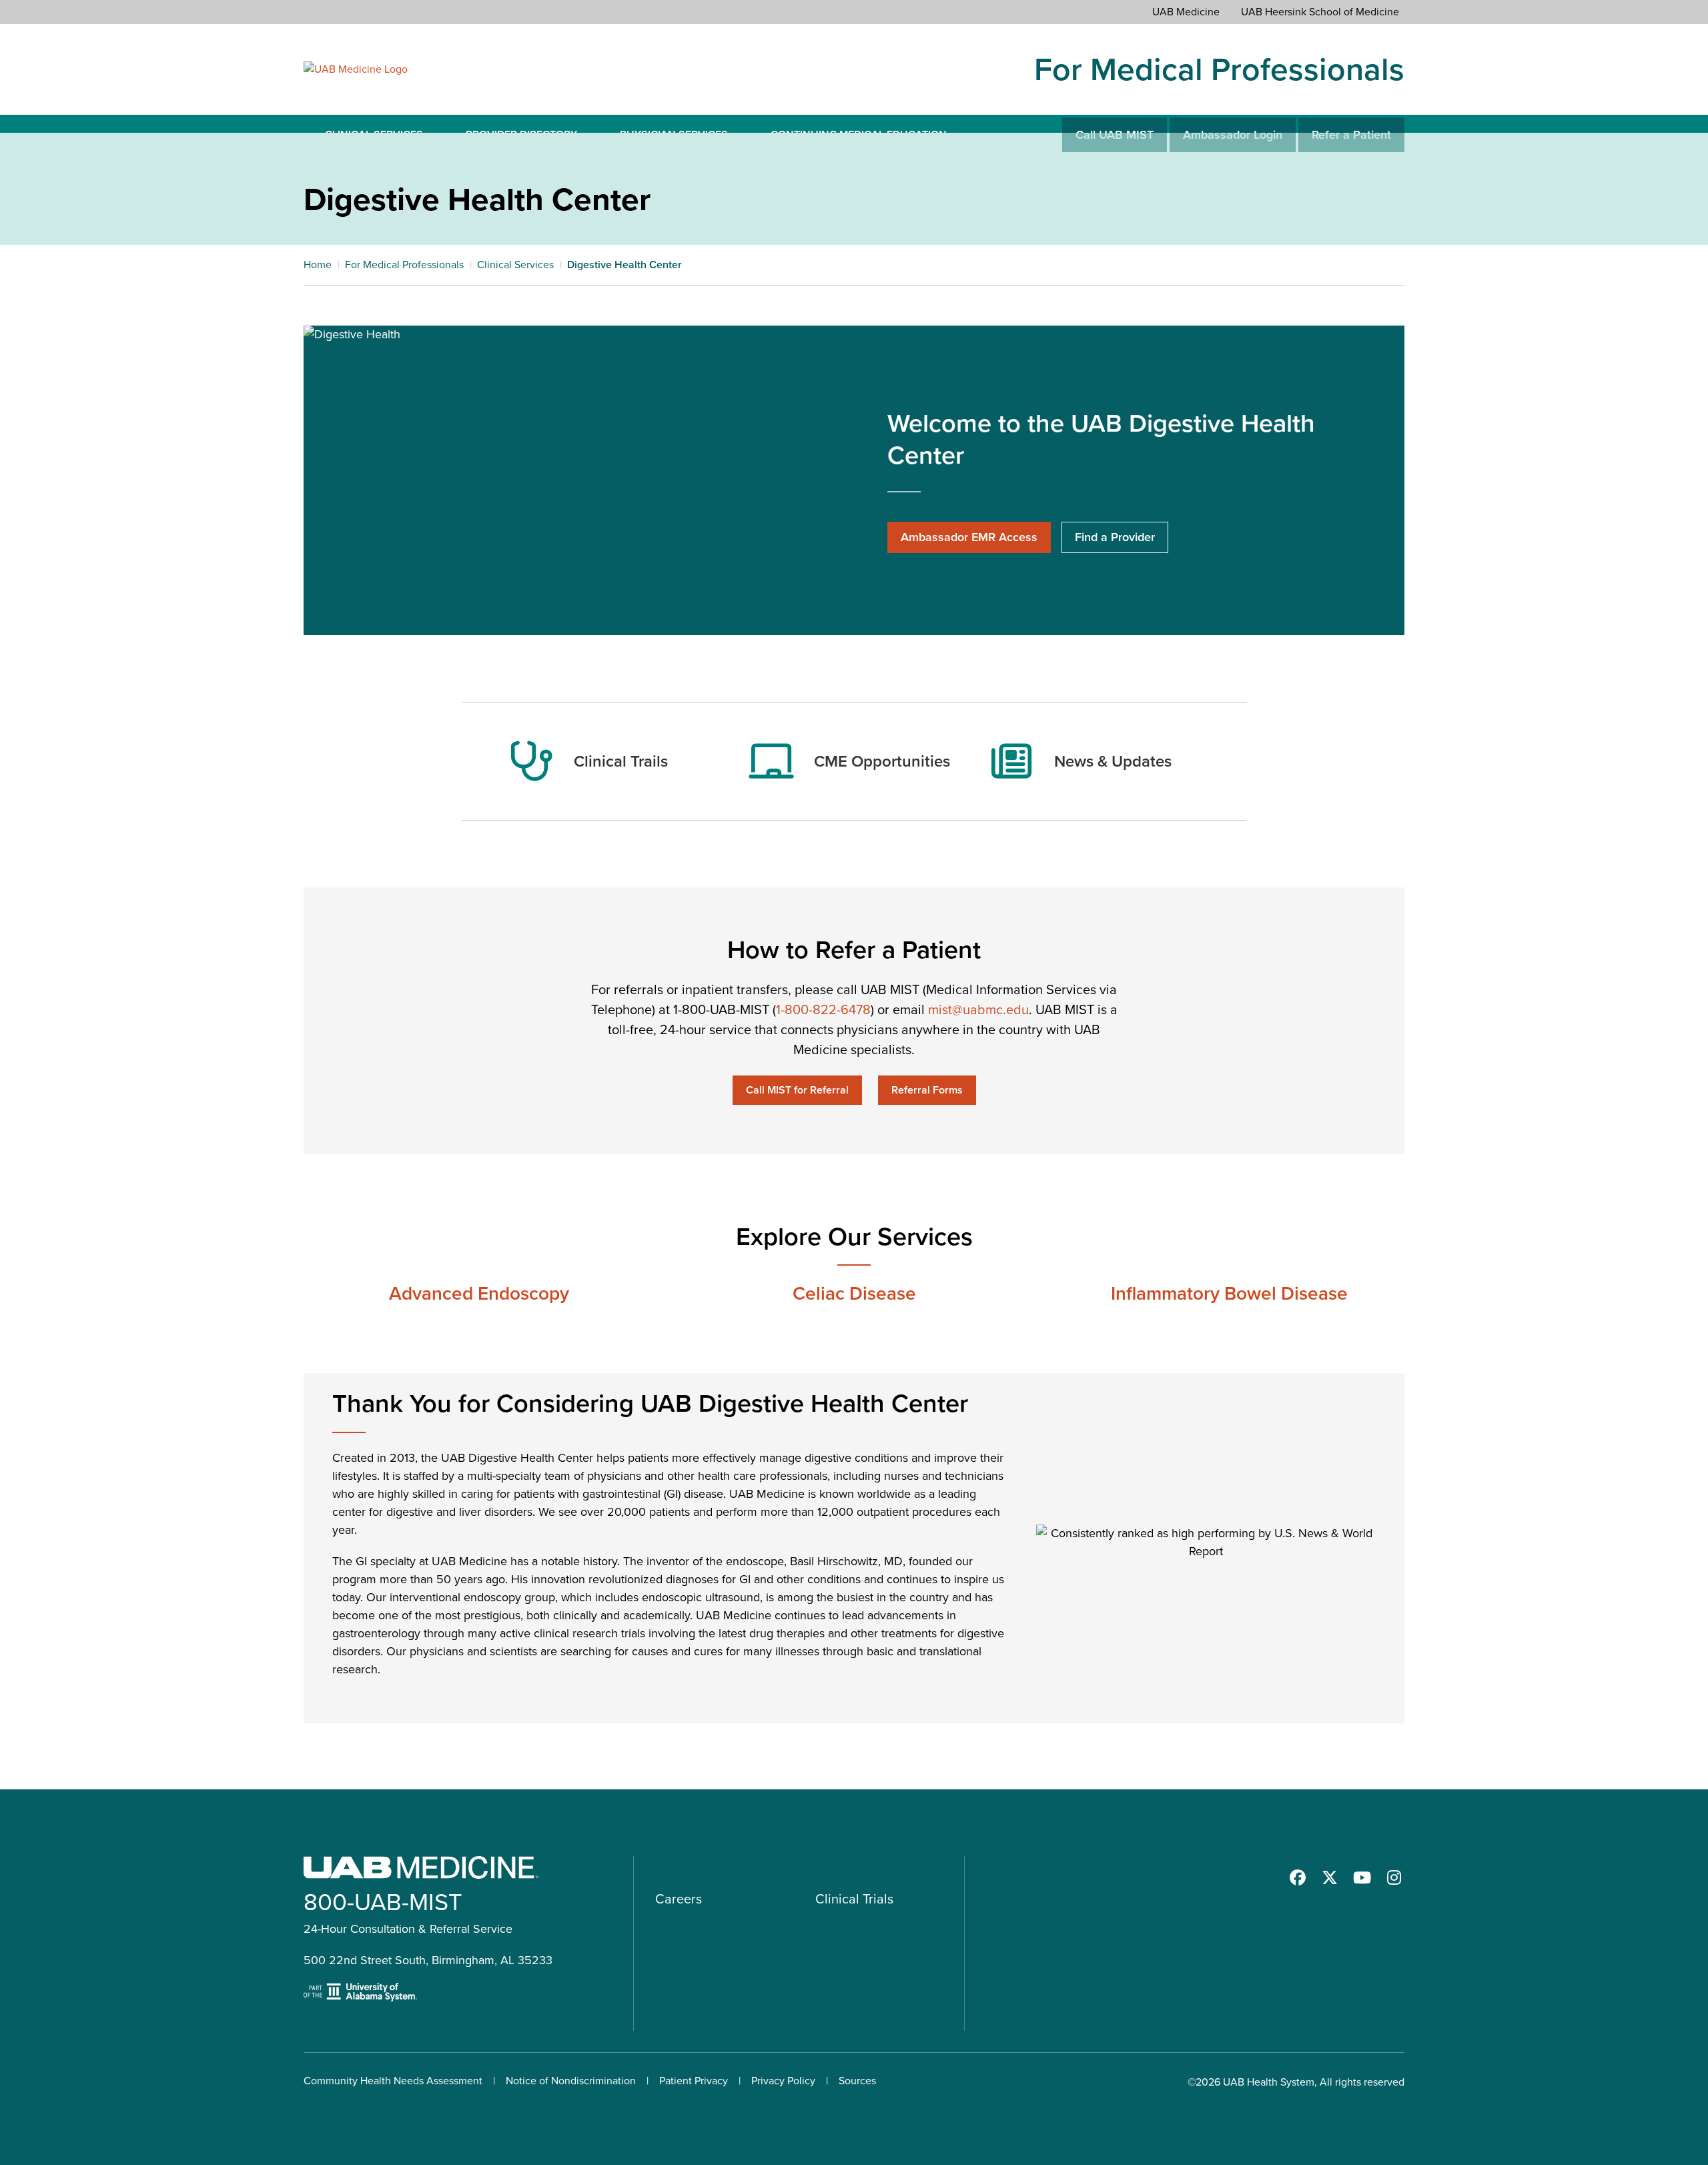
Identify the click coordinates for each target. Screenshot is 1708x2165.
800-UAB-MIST (383, 1902)
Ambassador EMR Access (969, 537)
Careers (679, 1899)
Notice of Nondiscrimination (571, 2081)
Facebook (1298, 1877)
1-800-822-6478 (823, 1009)
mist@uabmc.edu (978, 1009)
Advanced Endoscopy (479, 1293)
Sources (857, 2081)
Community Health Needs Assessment (393, 2081)
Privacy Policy (783, 2081)
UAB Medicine (1186, 12)
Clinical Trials (854, 1899)
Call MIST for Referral (797, 1090)
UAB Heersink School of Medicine (1320, 12)
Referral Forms (927, 1090)
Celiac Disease (854, 1293)
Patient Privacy (694, 2081)
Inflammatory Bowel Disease (1229, 1293)
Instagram (1394, 1877)
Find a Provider (1115, 537)
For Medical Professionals (1219, 69)
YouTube (1362, 1877)
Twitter (1330, 1877)
